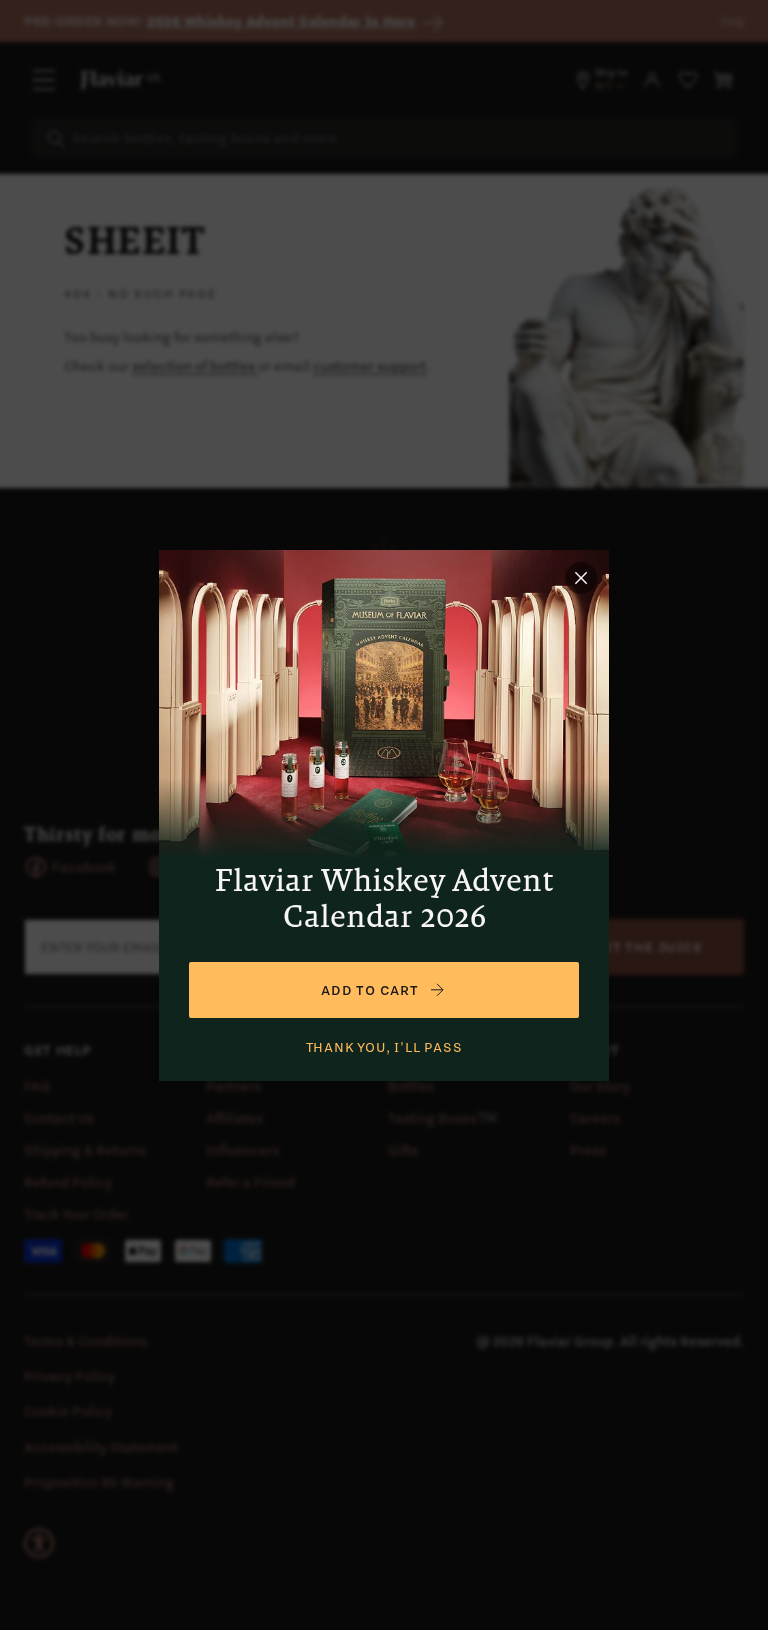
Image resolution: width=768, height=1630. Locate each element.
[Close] (581, 578)
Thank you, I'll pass (384, 1047)
